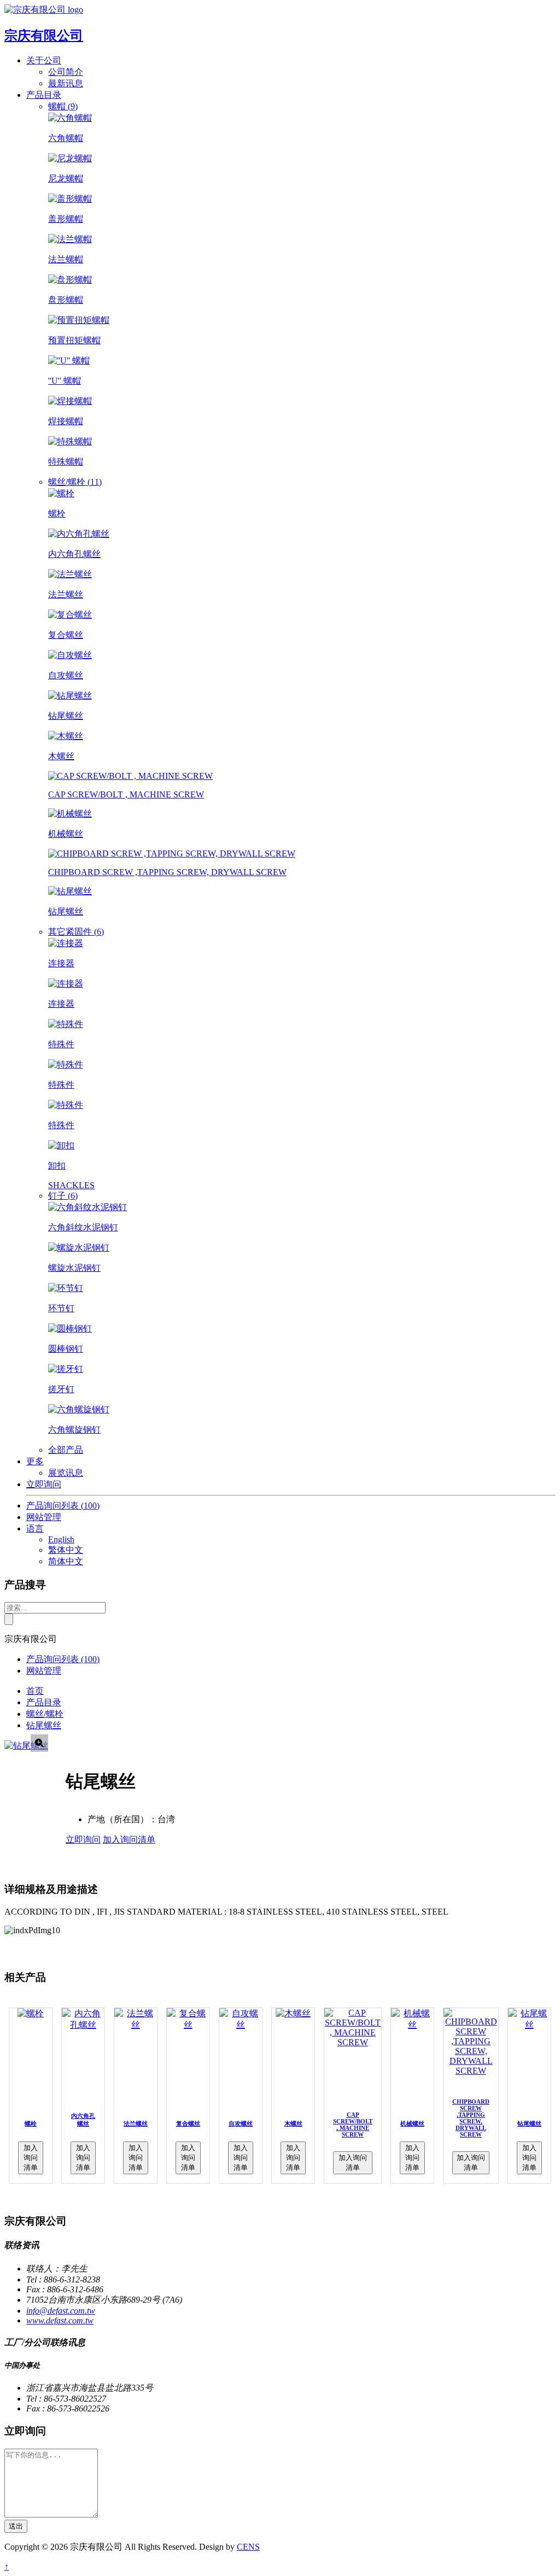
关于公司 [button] (44, 60)
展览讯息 (66, 1473)
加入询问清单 (129, 1839)
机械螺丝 (412, 2123)
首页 (35, 1691)
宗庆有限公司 (44, 36)
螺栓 (31, 2123)
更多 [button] (35, 1461)
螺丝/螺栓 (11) (75, 482)
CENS (248, 2547)
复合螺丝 (188, 2123)
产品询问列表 (63, 1506)
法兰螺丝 (136, 2123)
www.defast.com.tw (60, 2320)
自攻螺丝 (241, 2123)
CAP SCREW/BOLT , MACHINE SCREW (353, 2125)
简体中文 (66, 1561)
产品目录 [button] (44, 95)
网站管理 (44, 1517)
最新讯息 (66, 83)
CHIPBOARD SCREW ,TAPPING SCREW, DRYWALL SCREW (471, 2118)
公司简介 (66, 72)
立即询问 (44, 1484)
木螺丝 (293, 2123)
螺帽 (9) (63, 106)
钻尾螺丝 (44, 1725)
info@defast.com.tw (61, 2311)
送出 (16, 2526)
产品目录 (44, 1702)
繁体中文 (66, 1550)
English (61, 1539)
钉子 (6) (63, 1196)
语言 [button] (35, 1528)
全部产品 (66, 1450)
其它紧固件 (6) (76, 932)
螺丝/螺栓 (45, 1714)
